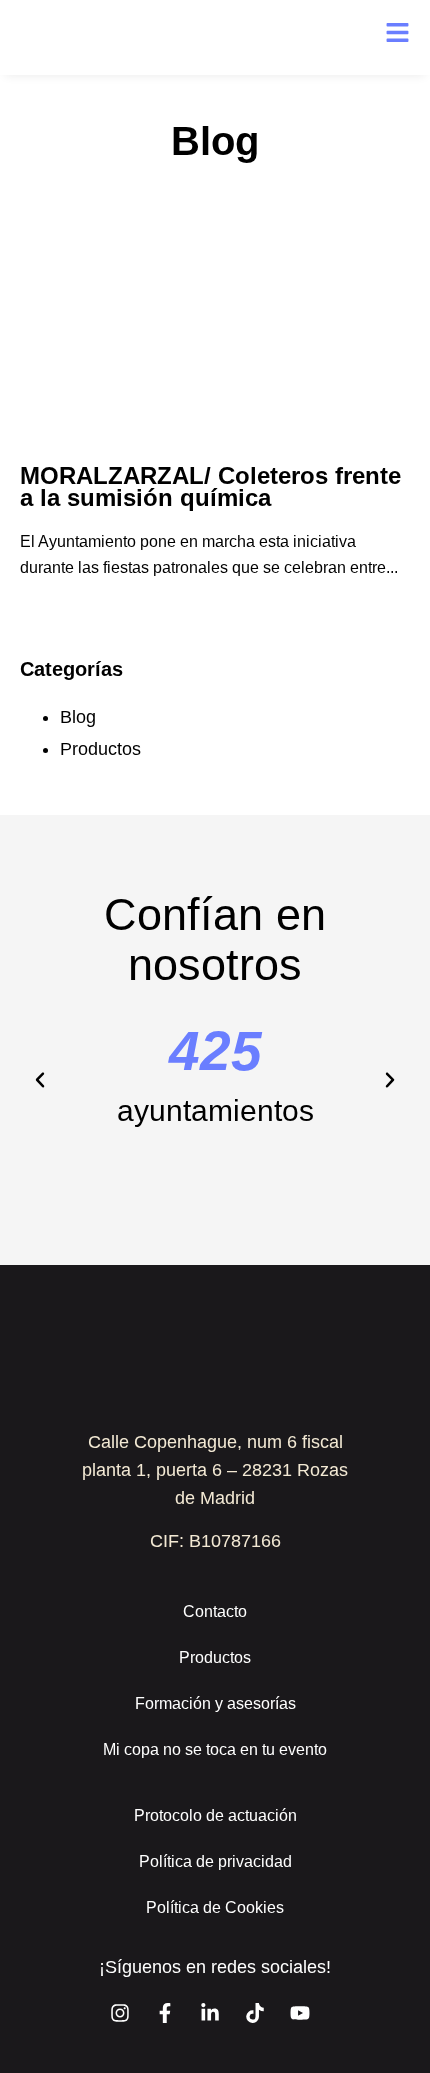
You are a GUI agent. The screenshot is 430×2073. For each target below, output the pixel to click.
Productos (100, 749)
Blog (78, 717)
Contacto (215, 1611)
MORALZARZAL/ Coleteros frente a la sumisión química (210, 486)
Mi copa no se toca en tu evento (215, 1749)
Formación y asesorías (215, 1703)
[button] (40, 1080)
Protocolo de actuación (215, 1815)
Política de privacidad (215, 1861)
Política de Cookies (215, 1907)
